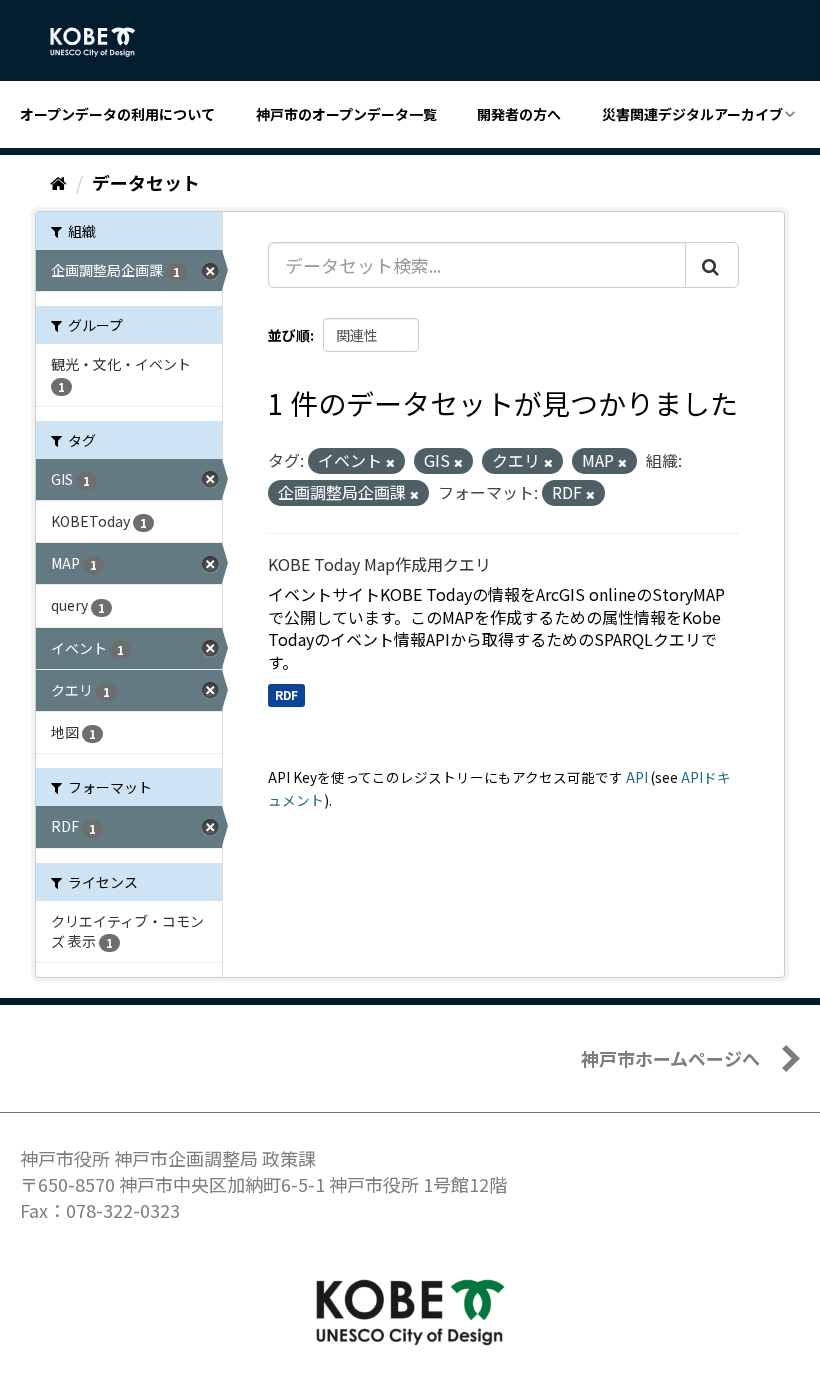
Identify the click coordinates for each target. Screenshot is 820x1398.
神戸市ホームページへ (670, 1058)
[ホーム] (58, 182)
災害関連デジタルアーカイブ (692, 114)
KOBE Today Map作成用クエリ (379, 564)
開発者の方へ (519, 114)
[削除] (390, 462)
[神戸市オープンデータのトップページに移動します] (103, 42)
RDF (286, 694)
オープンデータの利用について (117, 114)
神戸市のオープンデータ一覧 (346, 114)
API (637, 777)
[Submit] (712, 265)
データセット (146, 182)
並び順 (289, 335)
